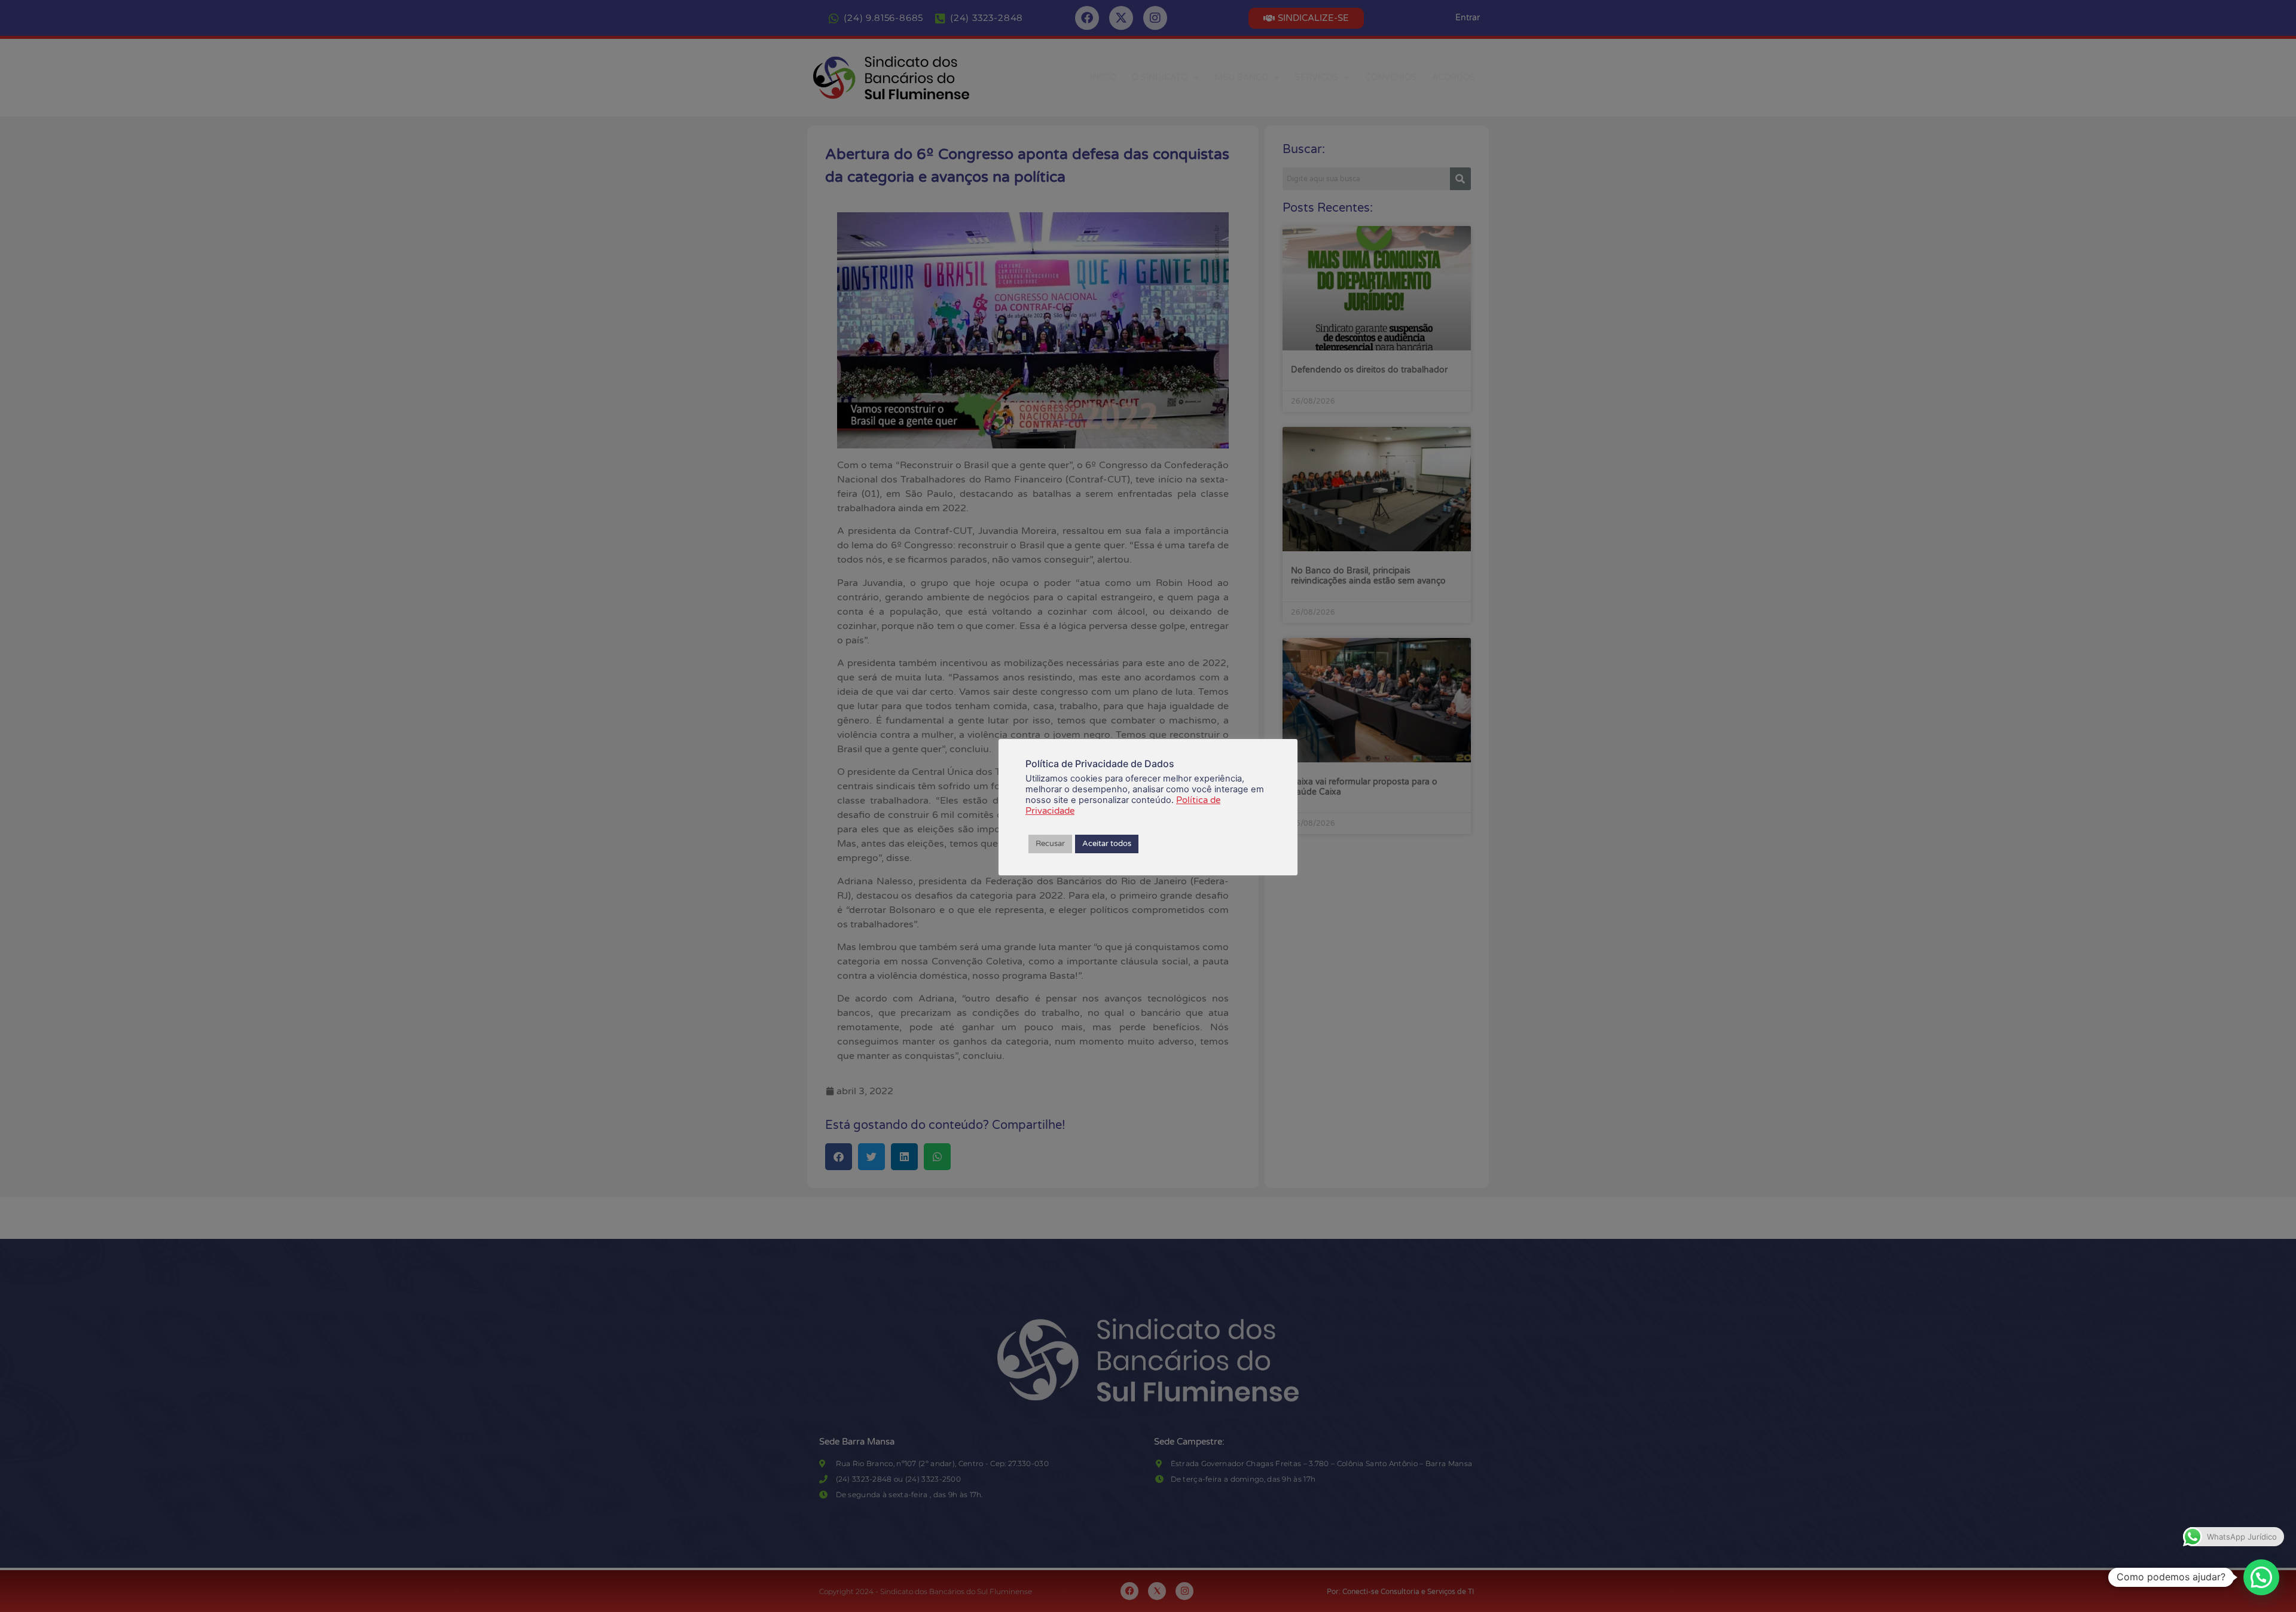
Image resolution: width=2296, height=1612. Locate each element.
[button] (2261, 1577)
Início (1103, 77)
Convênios (1391, 77)
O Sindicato (1160, 77)
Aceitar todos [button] (1107, 844)
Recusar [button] (1050, 844)
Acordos (1454, 77)
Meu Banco (1241, 77)
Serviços (1317, 77)
